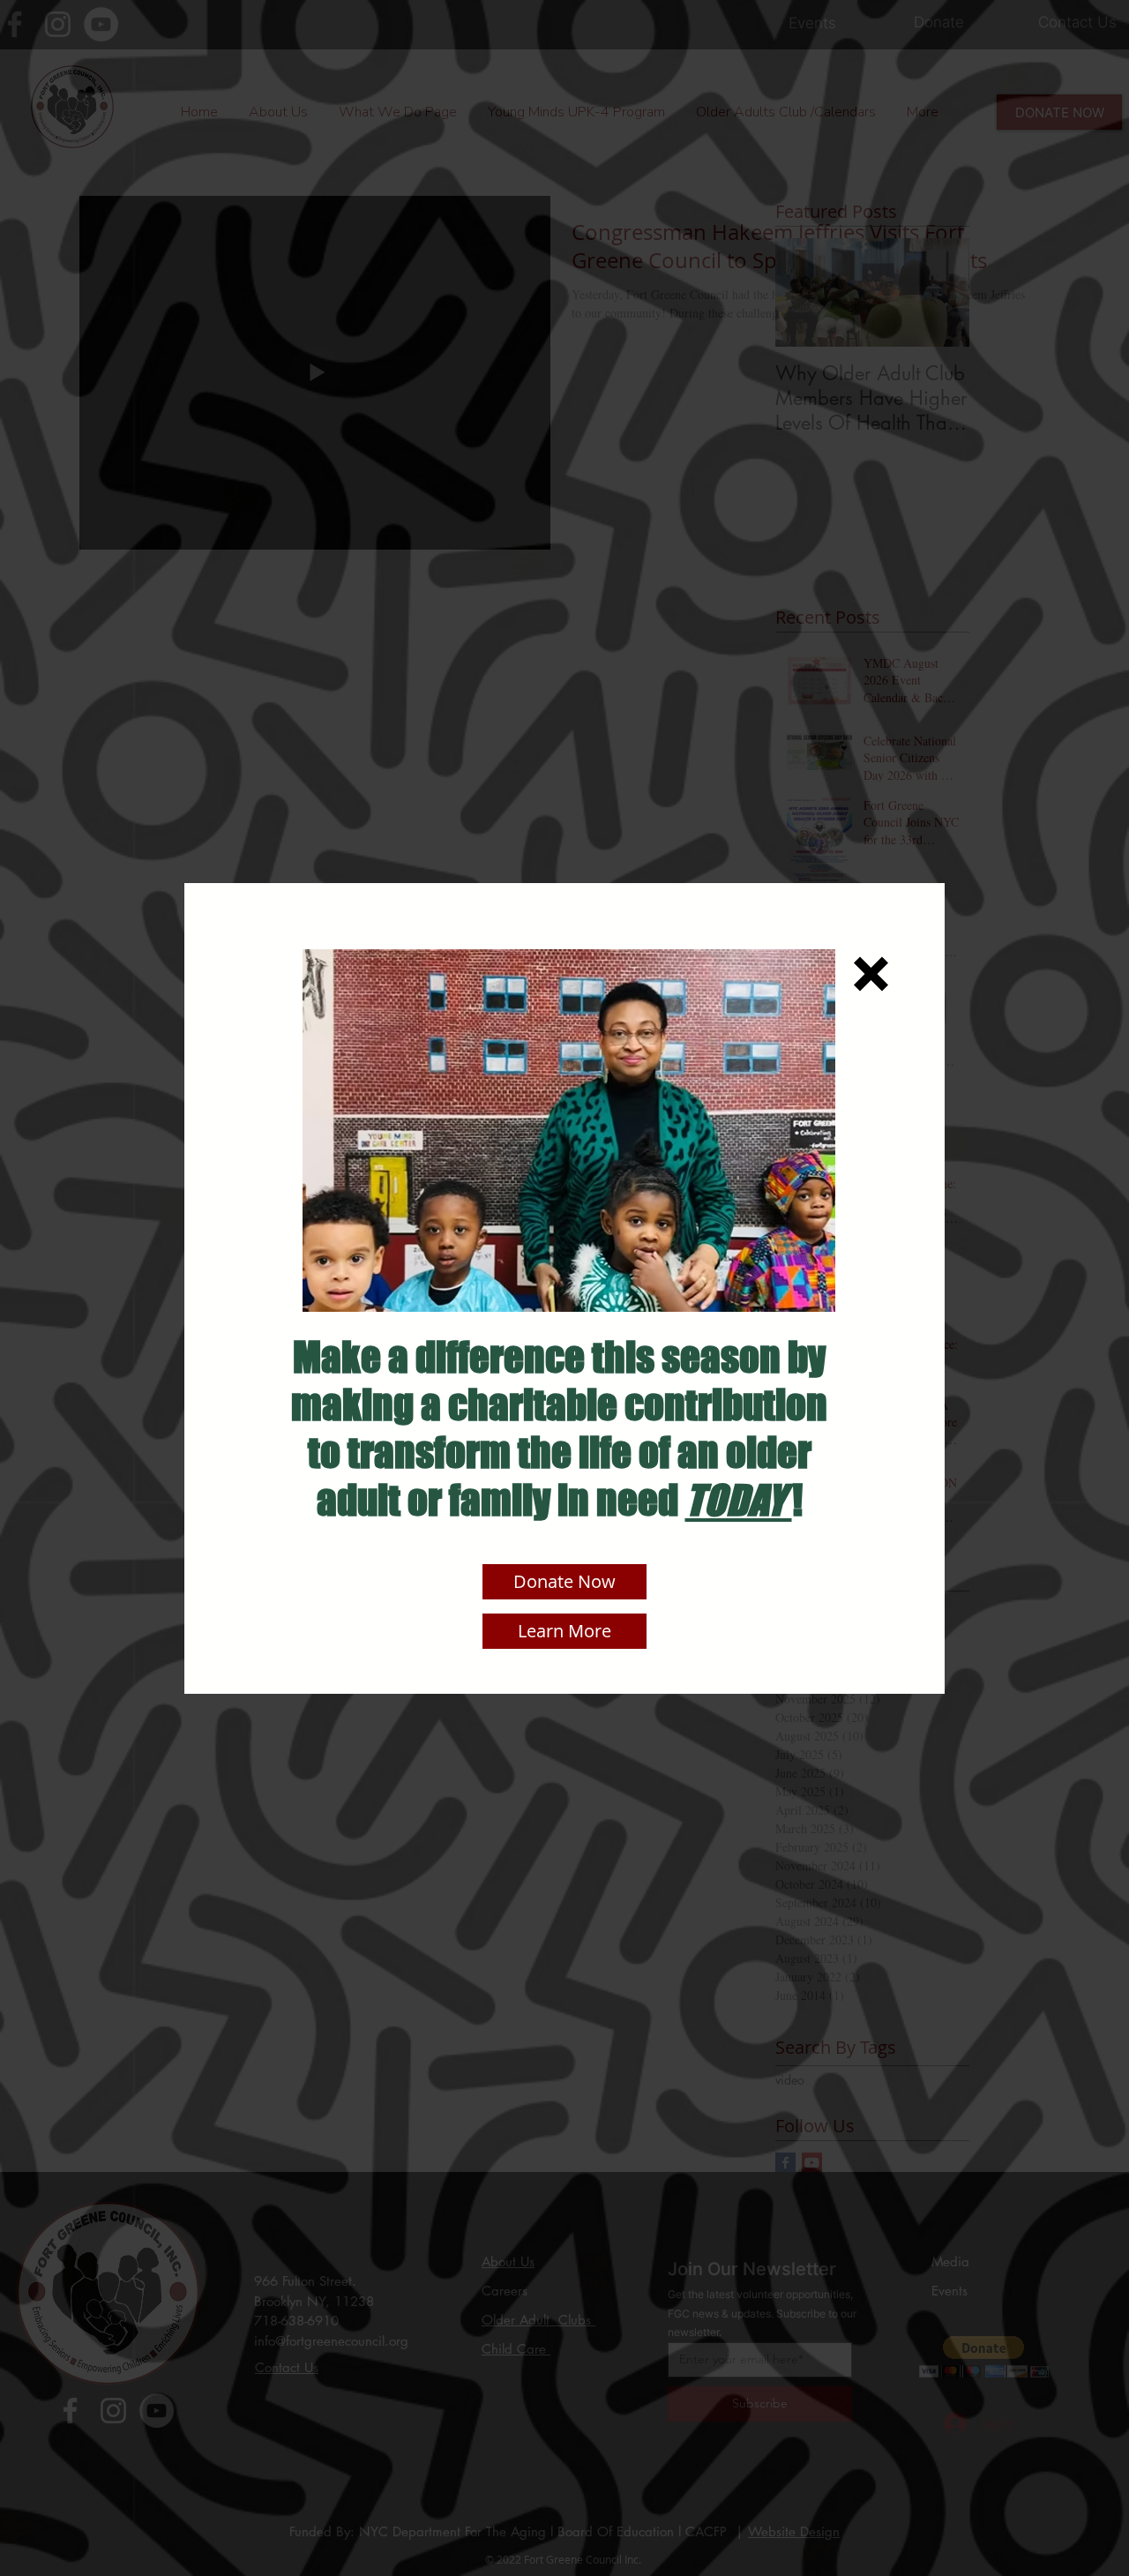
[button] (871, 974)
